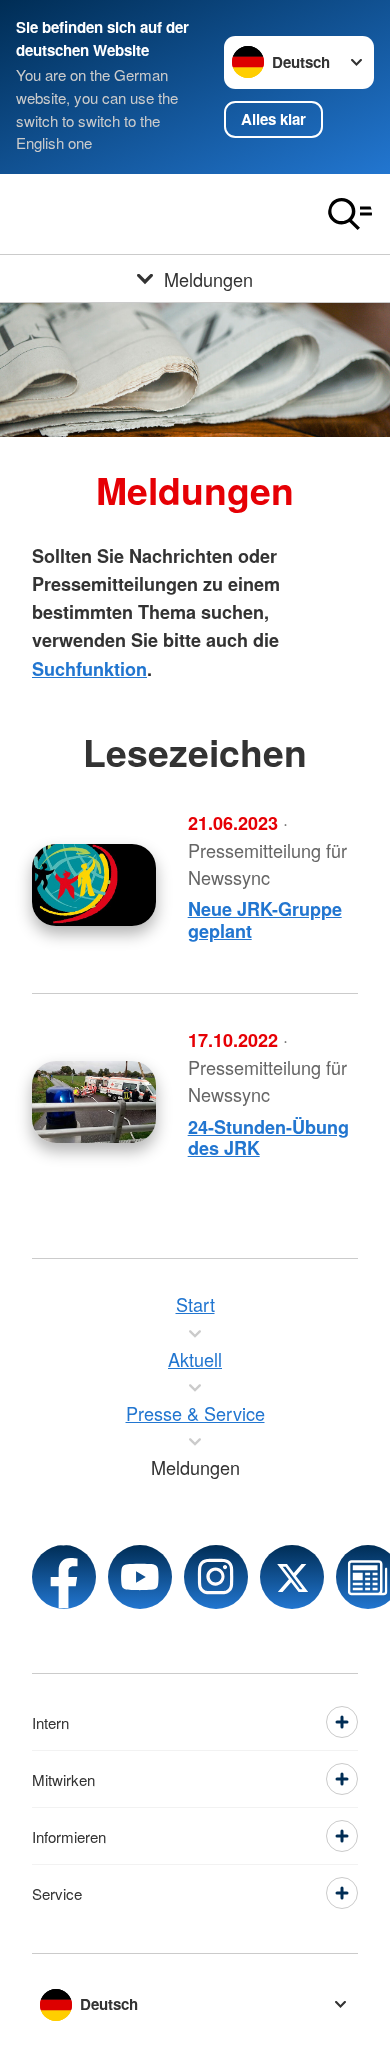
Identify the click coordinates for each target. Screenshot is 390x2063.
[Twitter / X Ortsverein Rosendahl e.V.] (292, 1577)
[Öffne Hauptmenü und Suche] (350, 214)
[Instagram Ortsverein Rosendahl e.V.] (216, 1577)
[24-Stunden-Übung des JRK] (94, 1102)
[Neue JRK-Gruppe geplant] (94, 885)
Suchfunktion (89, 669)
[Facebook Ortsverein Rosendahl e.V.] (64, 1577)
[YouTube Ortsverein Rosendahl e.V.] (140, 1577)
